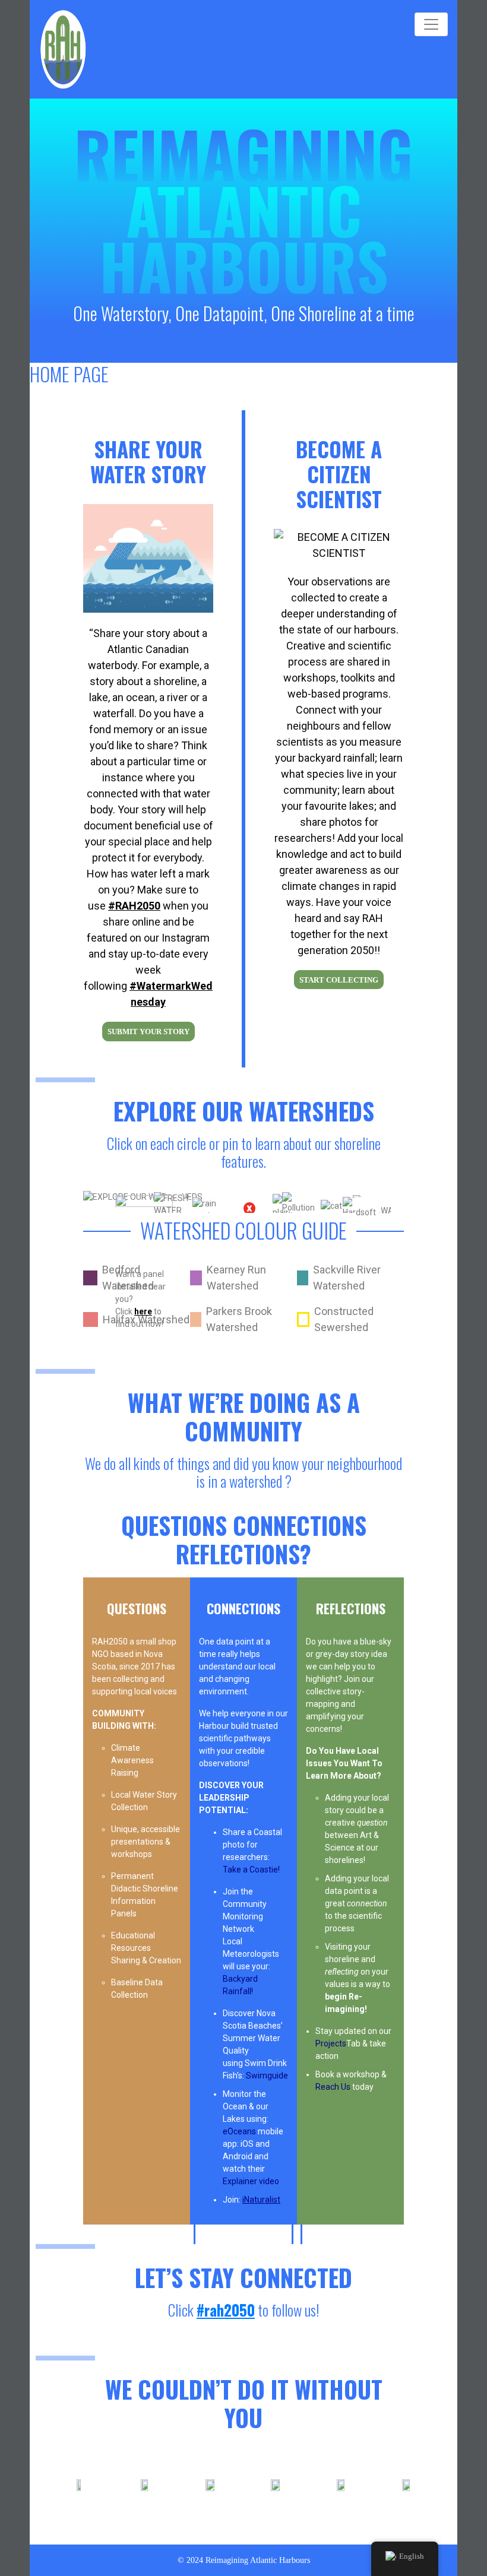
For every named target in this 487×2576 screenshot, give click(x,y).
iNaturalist (261, 2200)
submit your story (148, 1032)
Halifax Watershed (146, 1319)
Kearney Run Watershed (236, 1278)
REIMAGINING (244, 153)
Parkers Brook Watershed (239, 1319)
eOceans (240, 2131)
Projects (331, 2043)
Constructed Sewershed (344, 1319)
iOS (247, 2144)
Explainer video (251, 2181)
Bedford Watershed (128, 1278)
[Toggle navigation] (431, 24)
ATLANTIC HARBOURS (244, 238)
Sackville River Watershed (347, 1278)
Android (238, 2156)
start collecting (339, 980)
